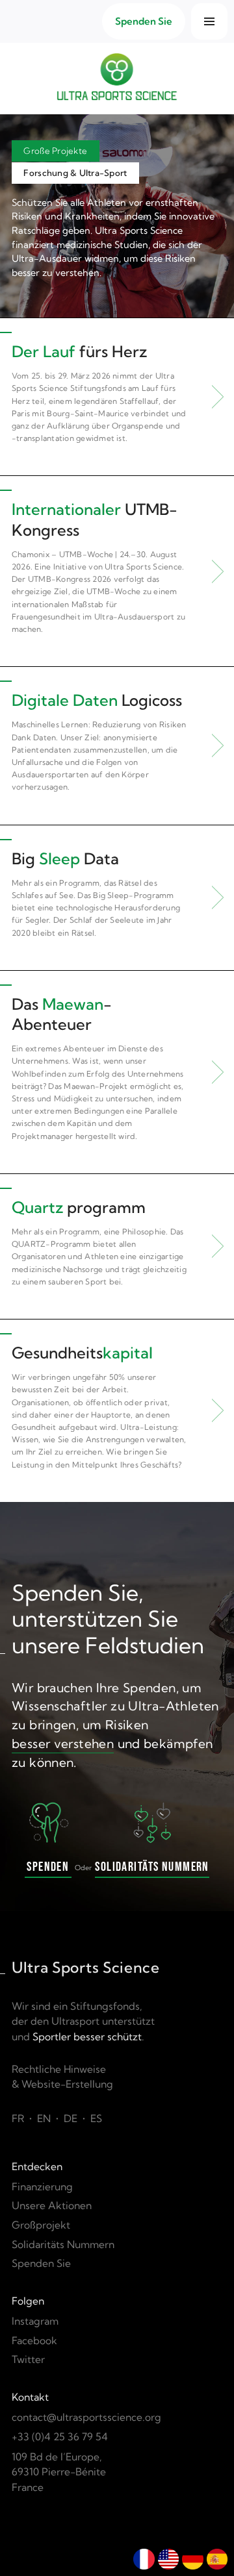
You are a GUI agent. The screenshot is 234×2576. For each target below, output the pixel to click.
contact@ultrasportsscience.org (86, 2417)
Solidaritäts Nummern (63, 2245)
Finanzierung (42, 2187)
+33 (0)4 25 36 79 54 (60, 2437)
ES (96, 2119)
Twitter (28, 2359)
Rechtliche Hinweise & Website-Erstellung (62, 2077)
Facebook (34, 2341)
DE (71, 2119)
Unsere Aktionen (52, 2206)
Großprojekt (41, 2225)
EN (44, 2119)
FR (18, 2119)
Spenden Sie (41, 2263)
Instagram (35, 2321)
